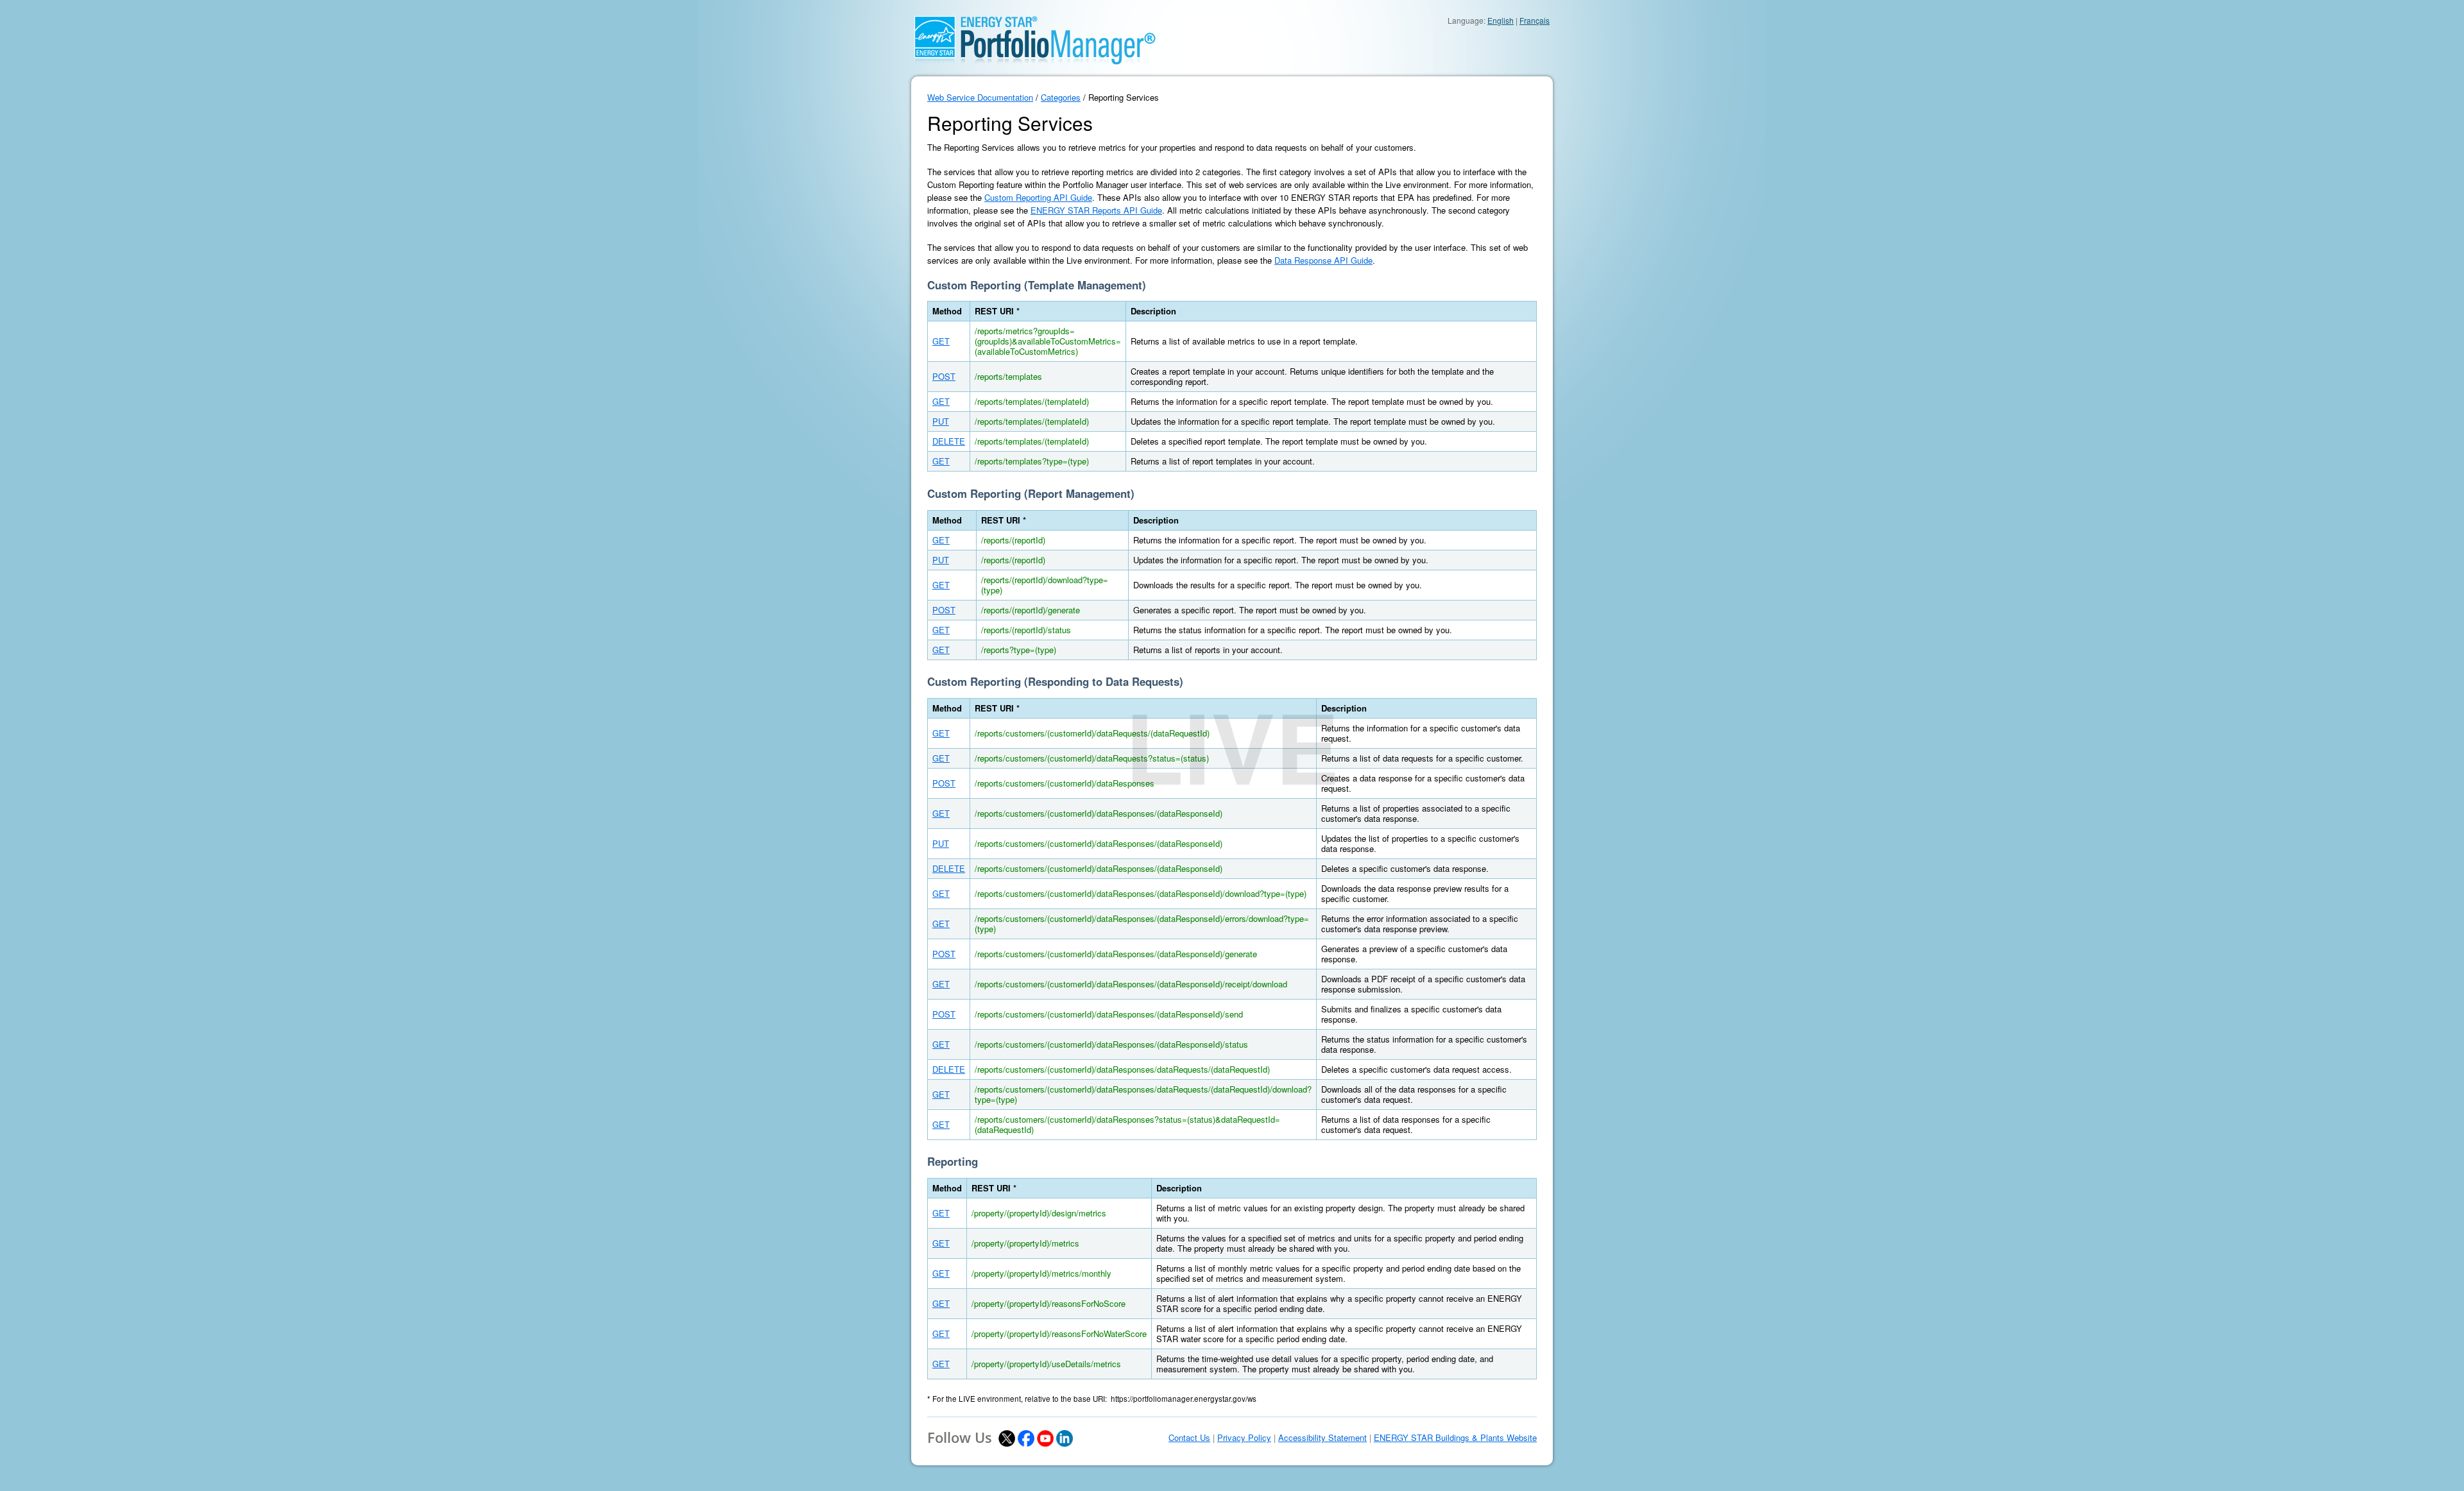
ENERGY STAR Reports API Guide (1096, 210)
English (1501, 20)
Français (1535, 20)
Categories (1061, 97)
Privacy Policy (1244, 1438)
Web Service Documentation (980, 97)
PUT (941, 421)
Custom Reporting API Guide (1038, 197)
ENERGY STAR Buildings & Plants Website (1455, 1438)
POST (944, 376)
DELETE (949, 441)
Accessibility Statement (1322, 1438)
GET (941, 341)
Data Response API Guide (1323, 260)
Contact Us (1189, 1438)
